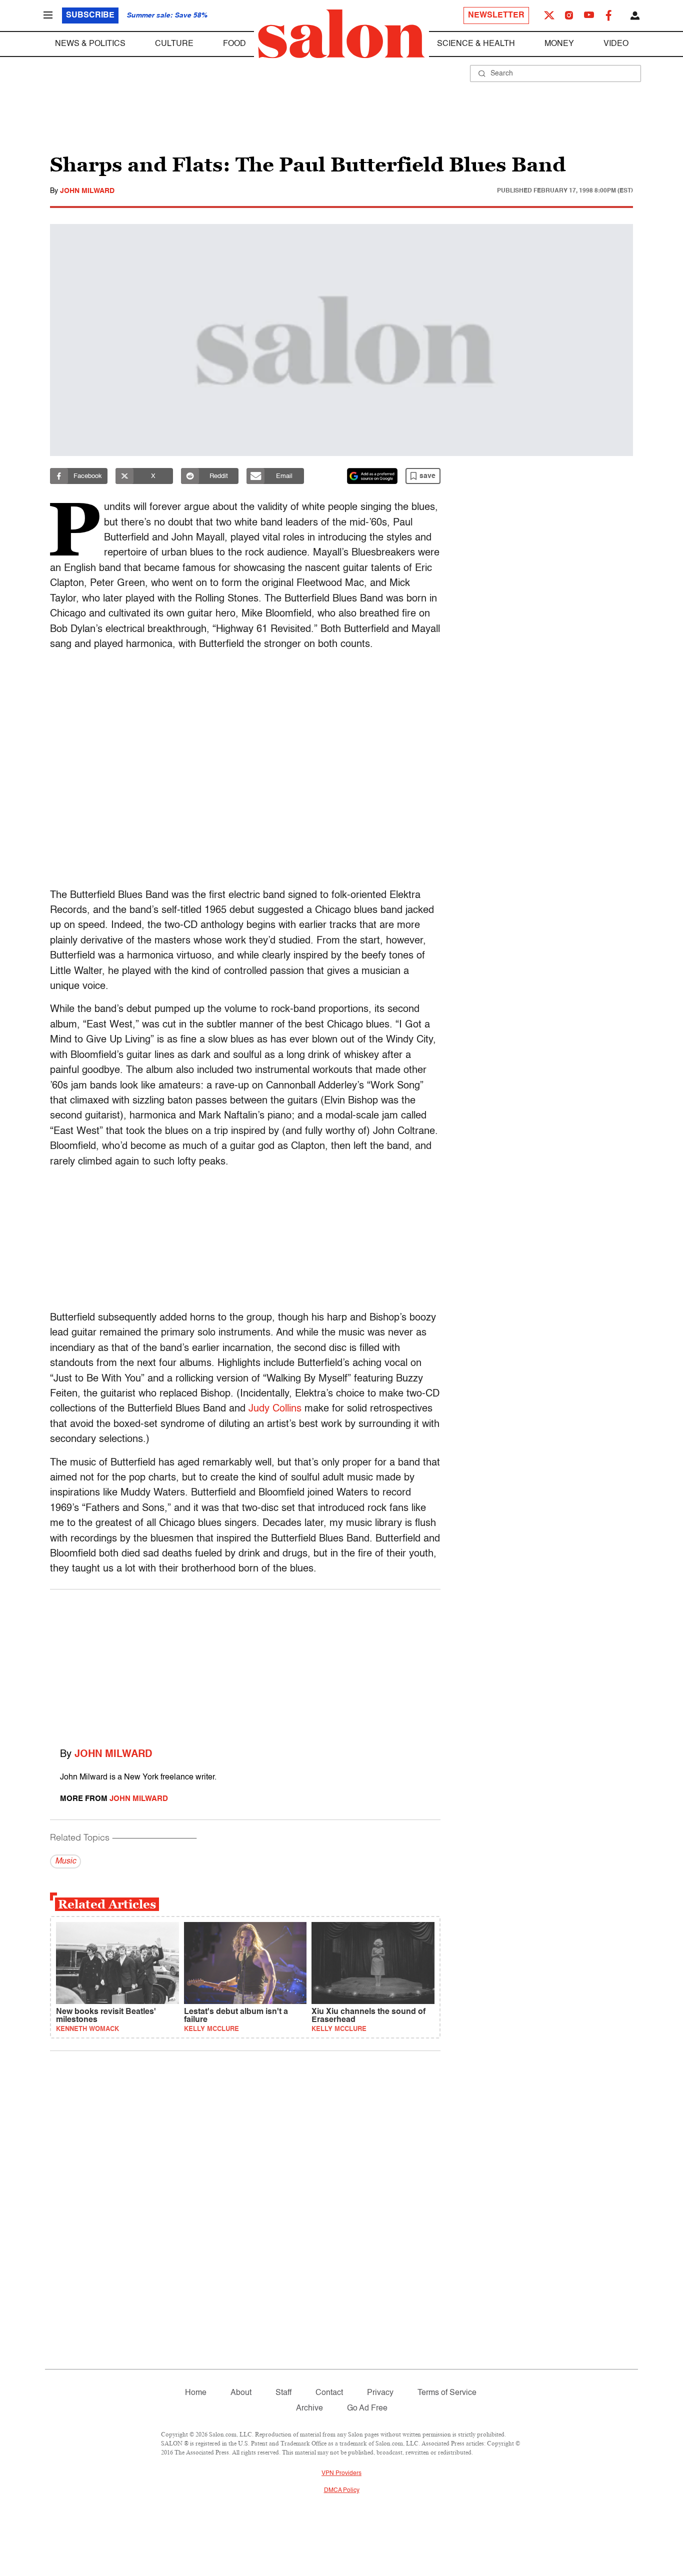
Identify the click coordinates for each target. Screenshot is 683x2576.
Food (234, 44)
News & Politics (90, 44)
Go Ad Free (367, 2408)
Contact (329, 2393)
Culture (174, 44)
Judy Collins (275, 1409)
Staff (283, 2393)
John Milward (87, 191)
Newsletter (496, 15)
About (241, 2393)
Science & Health (476, 44)
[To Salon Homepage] (341, 34)
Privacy (380, 2393)
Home (196, 2393)
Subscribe (90, 15)
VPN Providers (341, 2473)
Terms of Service (447, 2393)
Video (616, 44)
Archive (309, 2408)
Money (559, 44)
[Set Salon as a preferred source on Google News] (372, 476)
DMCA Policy (342, 2490)
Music (65, 1861)
